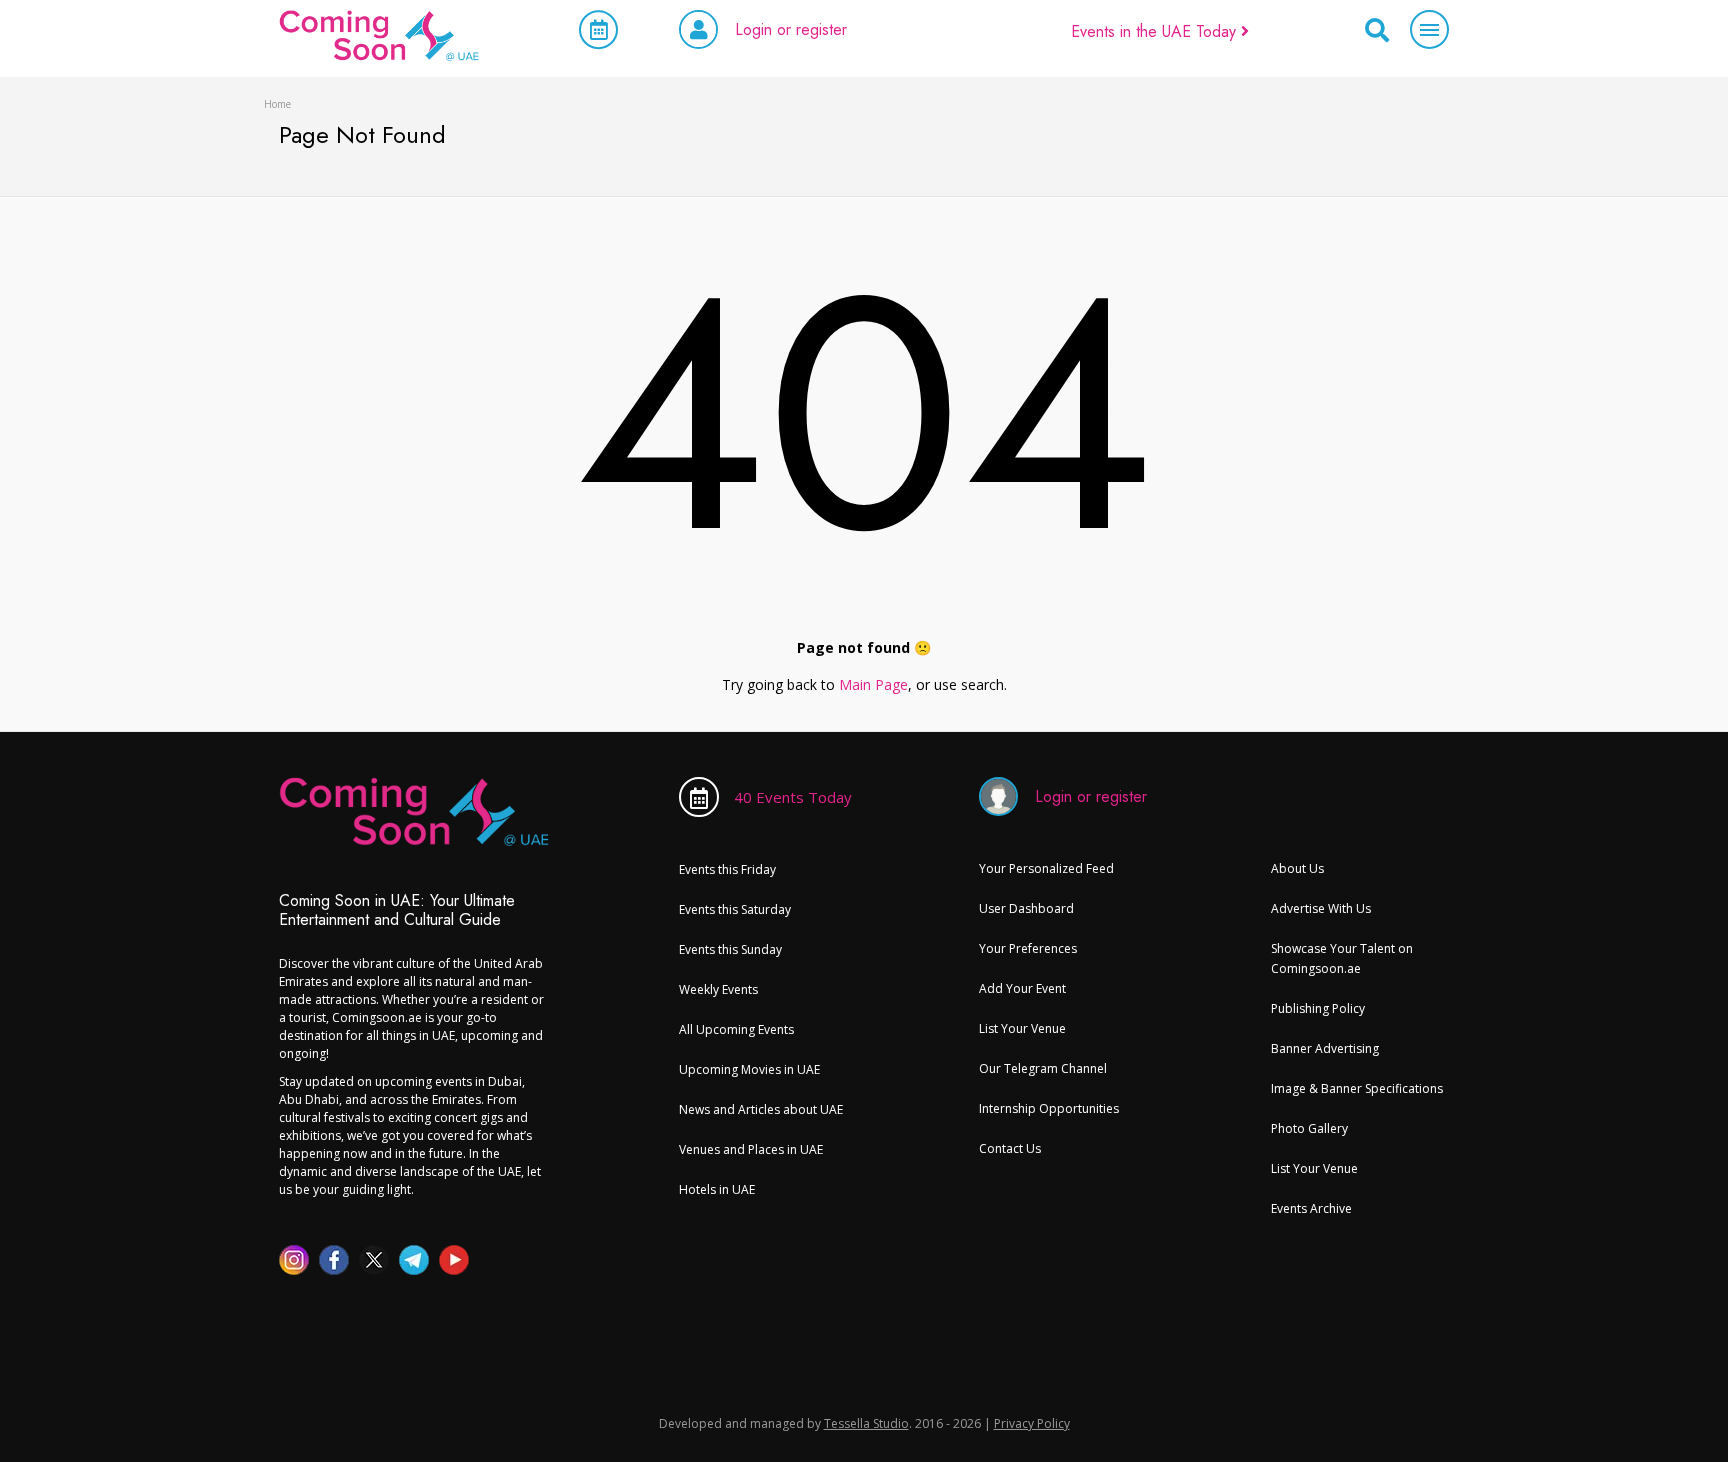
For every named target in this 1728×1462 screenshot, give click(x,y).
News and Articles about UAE (761, 1109)
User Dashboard (1026, 908)
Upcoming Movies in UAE (749, 1069)
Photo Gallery (1309, 1128)
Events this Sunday (730, 949)
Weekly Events (718, 989)
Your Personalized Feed (1046, 868)
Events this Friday (727, 869)
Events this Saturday (735, 909)
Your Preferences (1028, 948)
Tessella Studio (866, 1423)
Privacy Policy (1032, 1423)
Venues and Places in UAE (751, 1149)
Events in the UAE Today (1156, 31)
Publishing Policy (1318, 1008)
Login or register (791, 29)
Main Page (873, 684)
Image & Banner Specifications (1357, 1088)
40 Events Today (793, 797)
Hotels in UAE (717, 1189)
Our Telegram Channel (1043, 1068)
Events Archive (1311, 1208)
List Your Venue (1022, 1028)
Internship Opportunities (1049, 1108)
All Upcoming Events (736, 1029)
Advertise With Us (1321, 908)
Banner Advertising (1325, 1048)
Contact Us (1010, 1148)
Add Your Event (1022, 988)
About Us (1297, 868)
